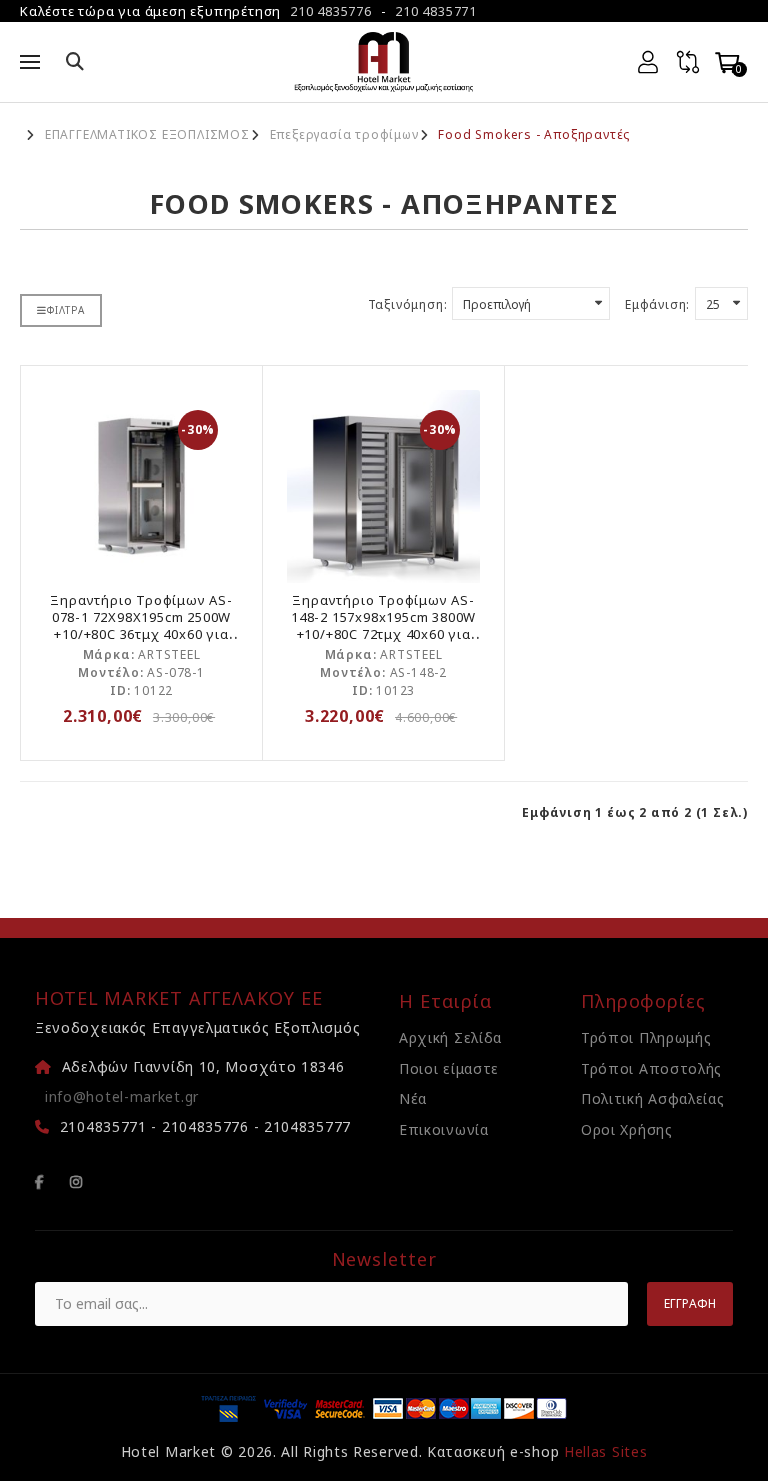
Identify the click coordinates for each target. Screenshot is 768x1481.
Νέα (413, 1098)
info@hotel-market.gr (122, 1096)
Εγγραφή (690, 1303)
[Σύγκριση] (688, 62)
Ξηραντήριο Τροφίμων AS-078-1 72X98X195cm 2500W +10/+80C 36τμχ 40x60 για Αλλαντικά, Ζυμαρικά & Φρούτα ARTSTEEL (141, 634)
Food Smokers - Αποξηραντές (534, 135)
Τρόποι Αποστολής (651, 1068)
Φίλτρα (66, 310)
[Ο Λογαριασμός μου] (648, 62)
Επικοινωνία (444, 1129)
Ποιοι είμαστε (449, 1068)
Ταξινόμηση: (408, 304)
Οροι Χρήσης (627, 1129)
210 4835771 (436, 11)
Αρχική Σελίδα (450, 1037)
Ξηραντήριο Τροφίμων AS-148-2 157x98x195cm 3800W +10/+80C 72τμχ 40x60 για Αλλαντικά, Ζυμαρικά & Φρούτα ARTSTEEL (383, 634)
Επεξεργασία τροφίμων (344, 135)
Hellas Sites (605, 1451)
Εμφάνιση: (657, 304)
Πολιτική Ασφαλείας (653, 1098)
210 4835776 (331, 11)
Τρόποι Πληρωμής (646, 1037)
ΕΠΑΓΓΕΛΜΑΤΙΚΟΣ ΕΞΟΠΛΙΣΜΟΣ (147, 135)
